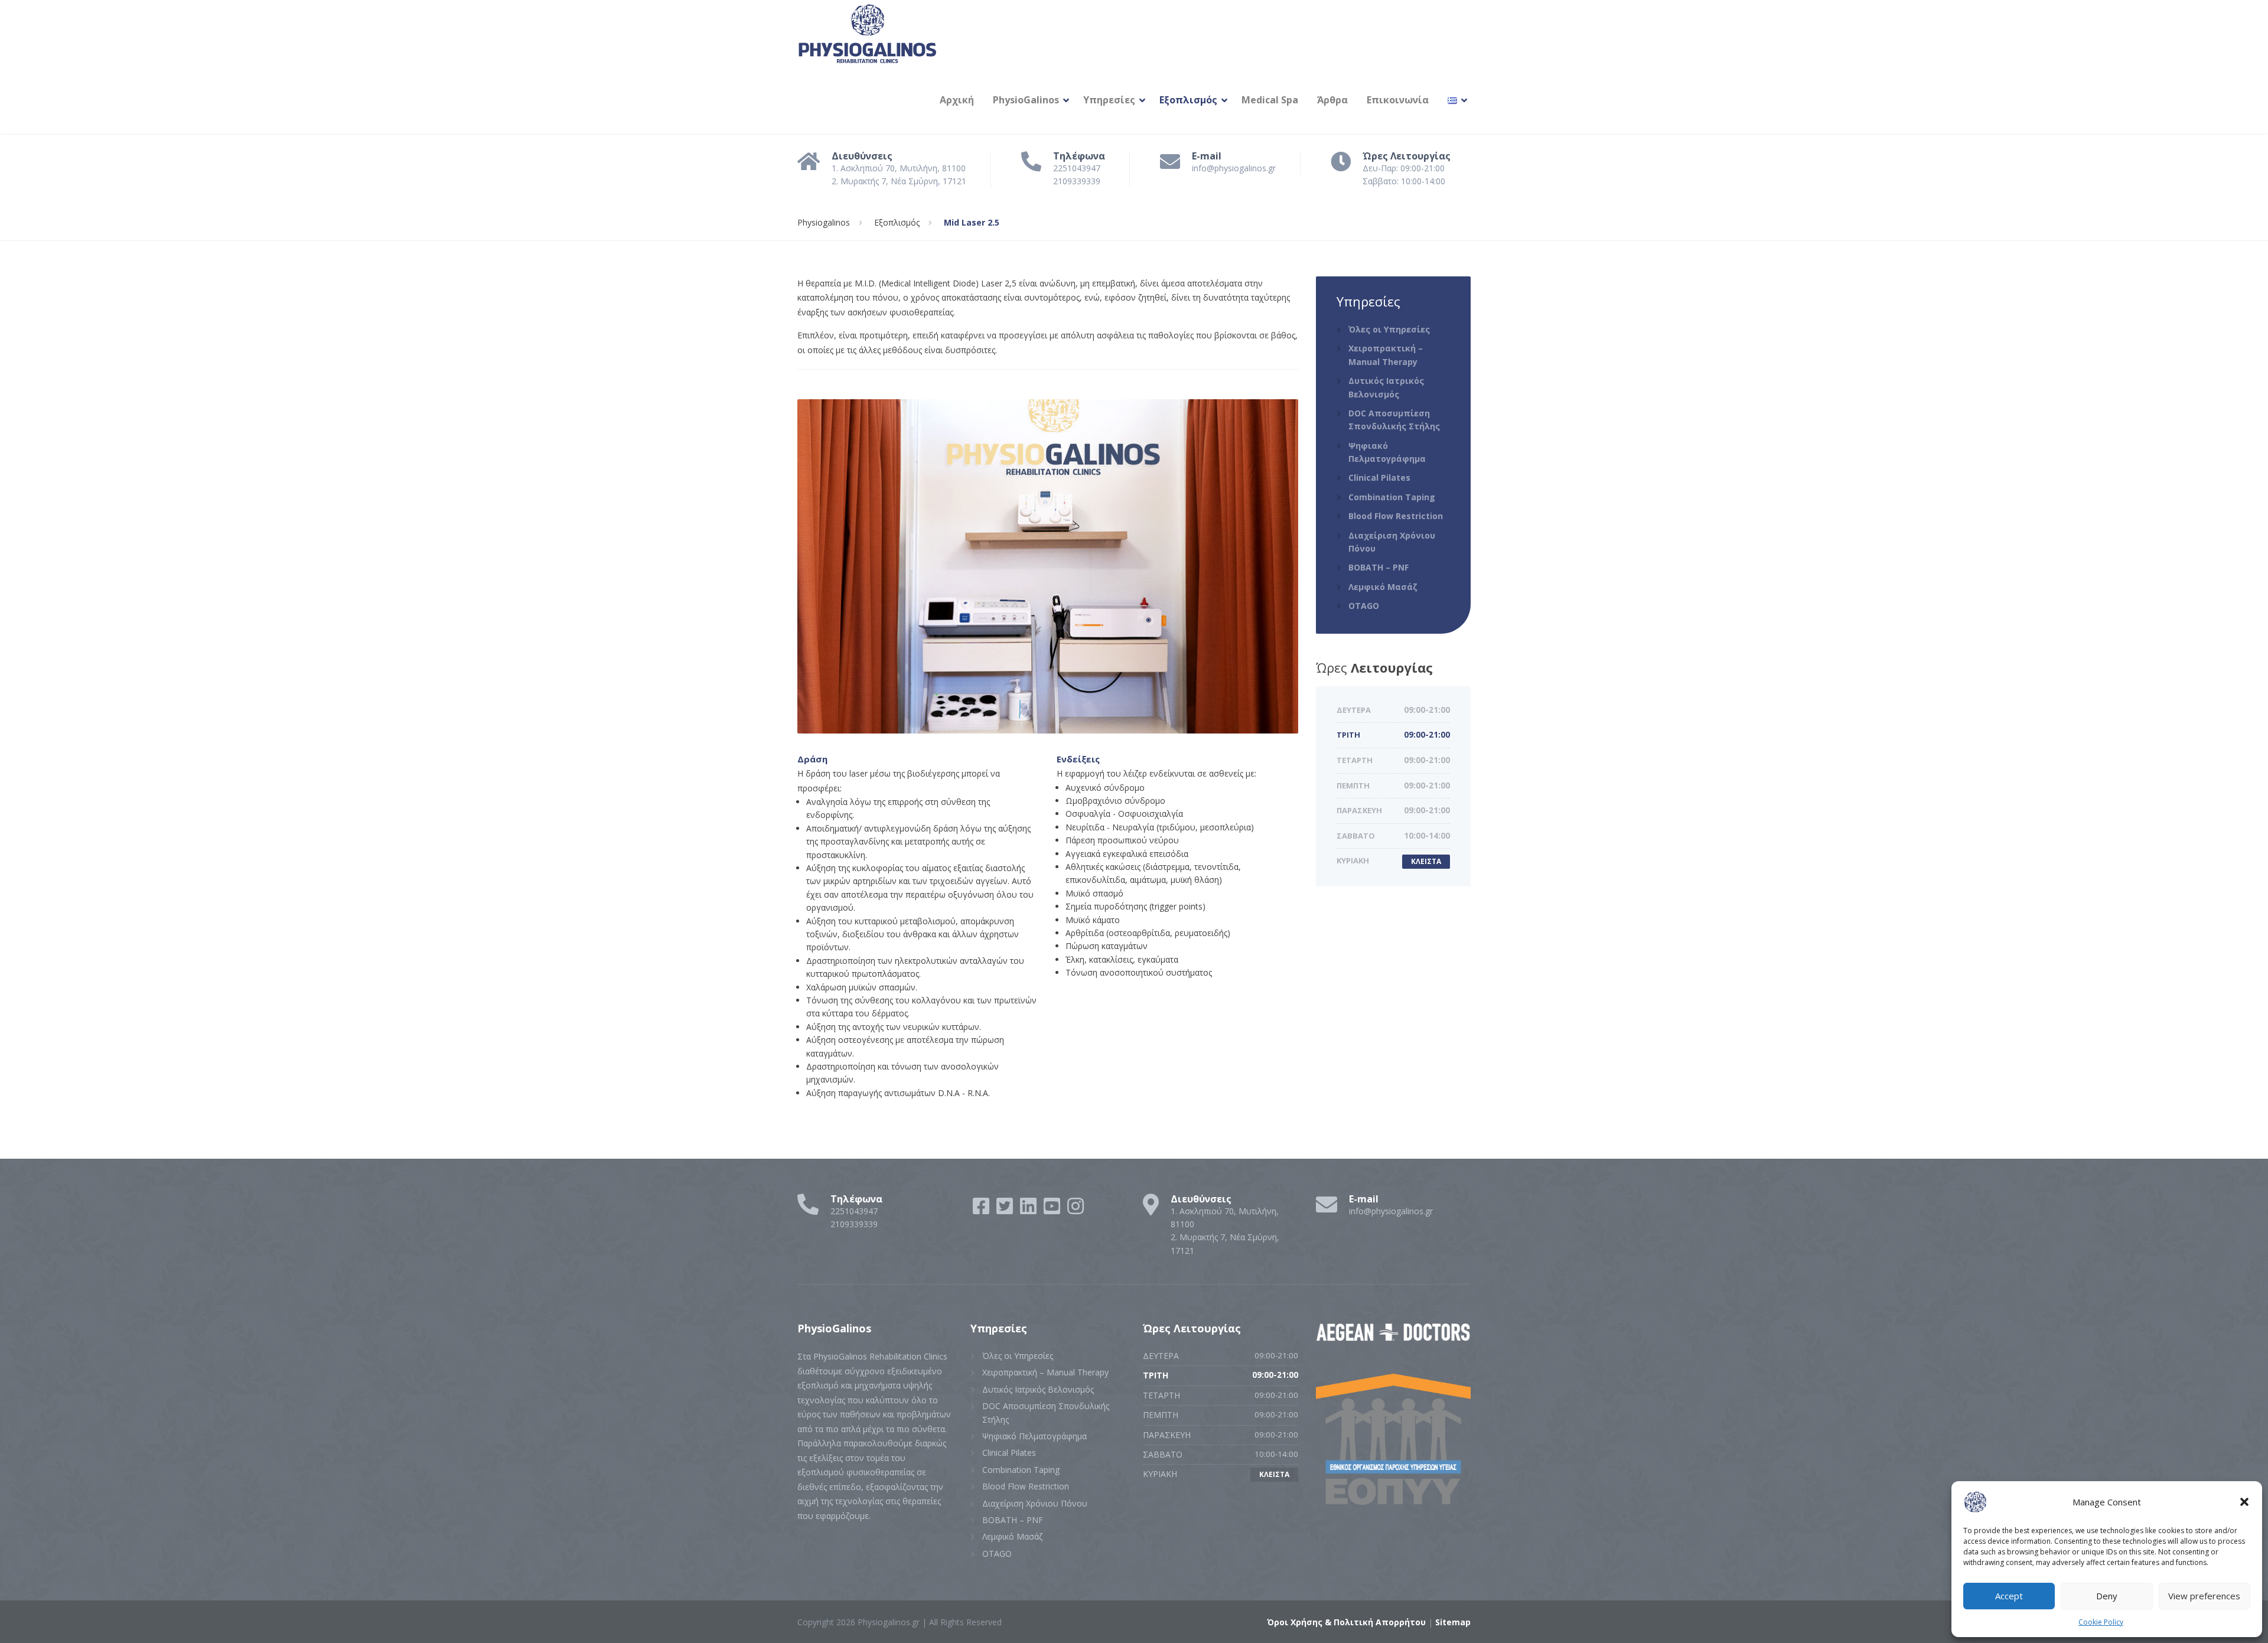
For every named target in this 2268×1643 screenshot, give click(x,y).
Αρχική (957, 100)
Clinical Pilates (1379, 477)
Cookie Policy (2101, 1622)
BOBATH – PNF (1379, 567)
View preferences (2204, 1596)
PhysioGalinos (1026, 100)
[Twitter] (1006, 1210)
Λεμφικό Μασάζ (1383, 587)
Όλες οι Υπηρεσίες (1389, 329)
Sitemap (1453, 1622)
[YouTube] (1053, 1210)
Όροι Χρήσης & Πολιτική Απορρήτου (1346, 1622)
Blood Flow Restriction (1396, 516)
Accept (2009, 1596)
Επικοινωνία (1398, 100)
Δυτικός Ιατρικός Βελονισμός (1386, 387)
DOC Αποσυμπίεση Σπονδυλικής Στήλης (1394, 420)
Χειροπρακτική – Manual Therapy (1386, 355)
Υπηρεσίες (1109, 100)
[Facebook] (982, 1210)
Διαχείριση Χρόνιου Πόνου (1392, 542)
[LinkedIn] (1029, 1210)
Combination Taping (1392, 497)
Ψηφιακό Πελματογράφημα (1387, 452)
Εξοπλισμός (1188, 100)
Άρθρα (1332, 100)
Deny (2107, 1596)
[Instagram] (1076, 1210)
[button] (2244, 1502)
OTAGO (1364, 606)
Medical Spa (1270, 100)
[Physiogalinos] (868, 33)
